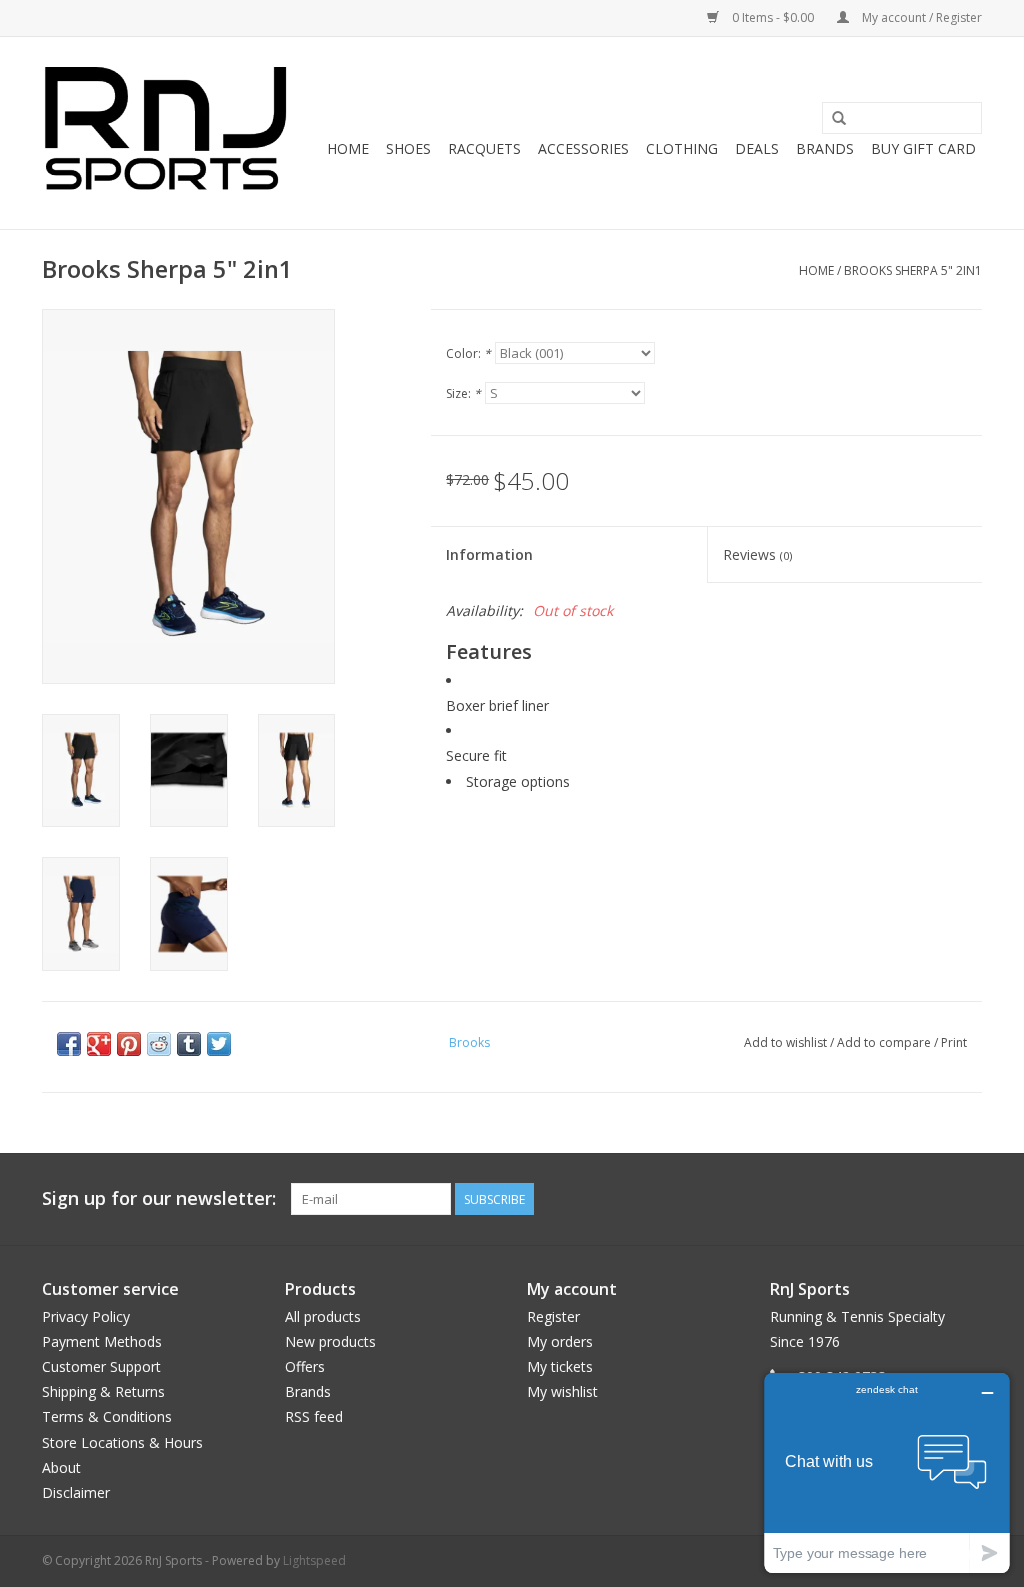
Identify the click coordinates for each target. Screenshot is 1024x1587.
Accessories (583, 148)
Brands (825, 148)
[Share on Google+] (99, 1044)
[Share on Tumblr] (189, 1044)
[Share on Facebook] (69, 1044)
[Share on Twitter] (219, 1044)
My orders (560, 1341)
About (61, 1467)
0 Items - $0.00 (773, 17)
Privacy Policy (86, 1316)
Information (489, 554)
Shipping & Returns (103, 1391)
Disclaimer (76, 1492)
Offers (305, 1366)
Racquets (484, 148)
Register (553, 1316)
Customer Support (101, 1366)
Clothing (682, 148)
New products (330, 1341)
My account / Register (920, 17)
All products (323, 1316)
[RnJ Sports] (164, 133)
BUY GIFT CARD (923, 148)
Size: (463, 393)
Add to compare (885, 1042)
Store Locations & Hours (122, 1442)
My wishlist (562, 1391)
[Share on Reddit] (159, 1044)
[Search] (839, 119)
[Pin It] (129, 1044)
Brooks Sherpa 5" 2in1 (913, 270)
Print (954, 1042)
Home (348, 148)
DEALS (757, 148)
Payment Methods (102, 1341)
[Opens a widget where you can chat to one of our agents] (887, 1472)
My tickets (560, 1366)
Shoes (408, 148)
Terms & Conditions (107, 1416)
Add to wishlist (785, 1042)
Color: (468, 353)
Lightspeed (314, 1560)
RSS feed (314, 1416)
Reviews (757, 554)
